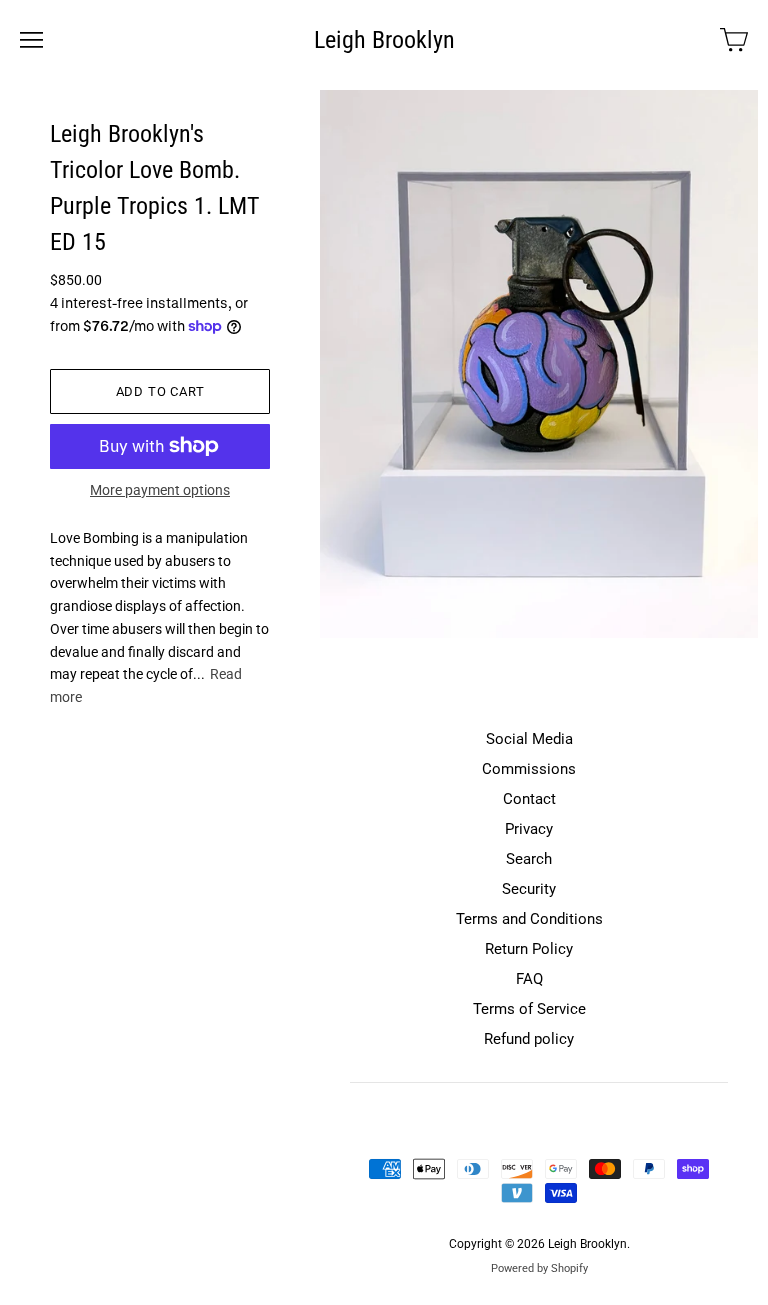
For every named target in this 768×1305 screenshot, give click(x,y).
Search (529, 859)
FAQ (529, 979)
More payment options (160, 490)
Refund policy (529, 1039)
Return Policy (529, 949)
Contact (529, 799)
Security (529, 889)
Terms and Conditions (529, 919)
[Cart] (734, 40)
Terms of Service (529, 1009)
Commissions (529, 769)
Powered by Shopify (539, 1268)
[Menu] (31, 40)
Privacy (529, 829)
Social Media (529, 739)
